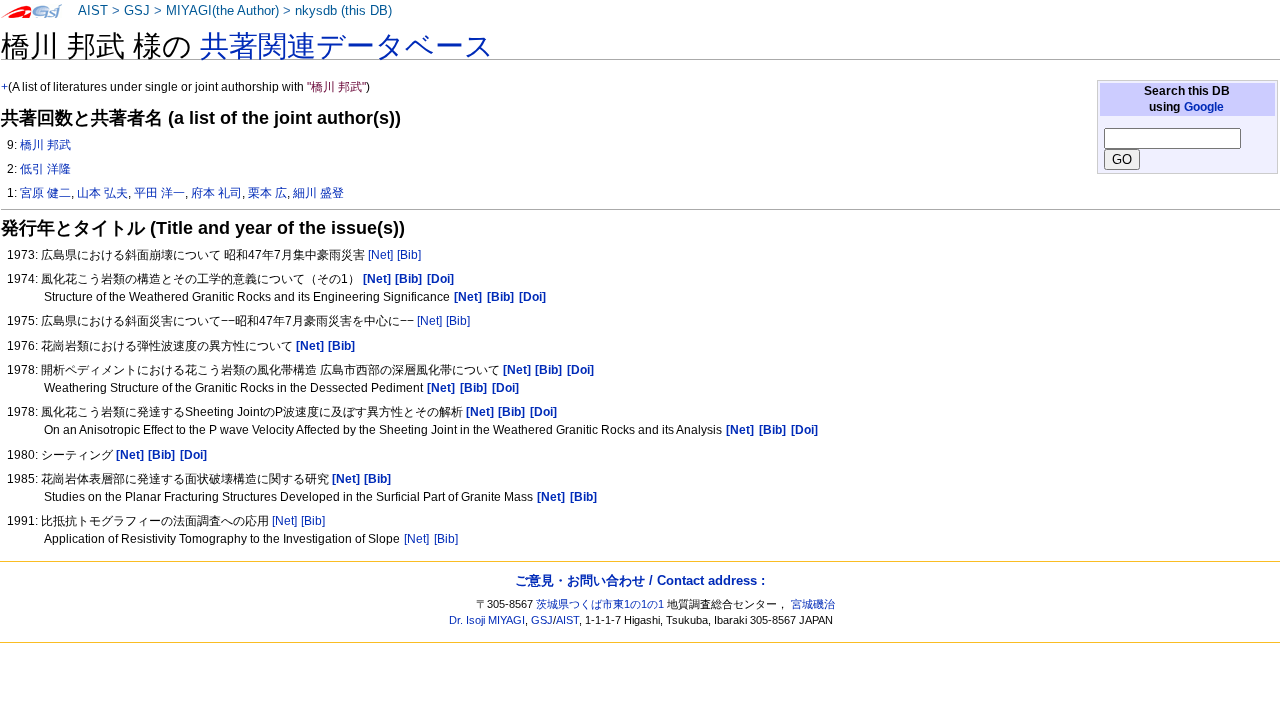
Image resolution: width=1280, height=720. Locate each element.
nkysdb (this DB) (343, 11)
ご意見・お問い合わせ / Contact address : (640, 580)
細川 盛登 (318, 193)
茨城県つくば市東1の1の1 (600, 604)
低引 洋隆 (45, 169)
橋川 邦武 (45, 145)
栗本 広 (267, 193)
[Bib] (409, 255)
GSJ (137, 11)
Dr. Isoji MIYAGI (487, 620)
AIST (93, 11)
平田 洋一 (159, 193)
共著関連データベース (347, 46)
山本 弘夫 (102, 193)
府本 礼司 (216, 193)
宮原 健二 (45, 193)
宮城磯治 (813, 604)
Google (1204, 107)
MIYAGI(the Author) (222, 11)
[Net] (380, 255)
